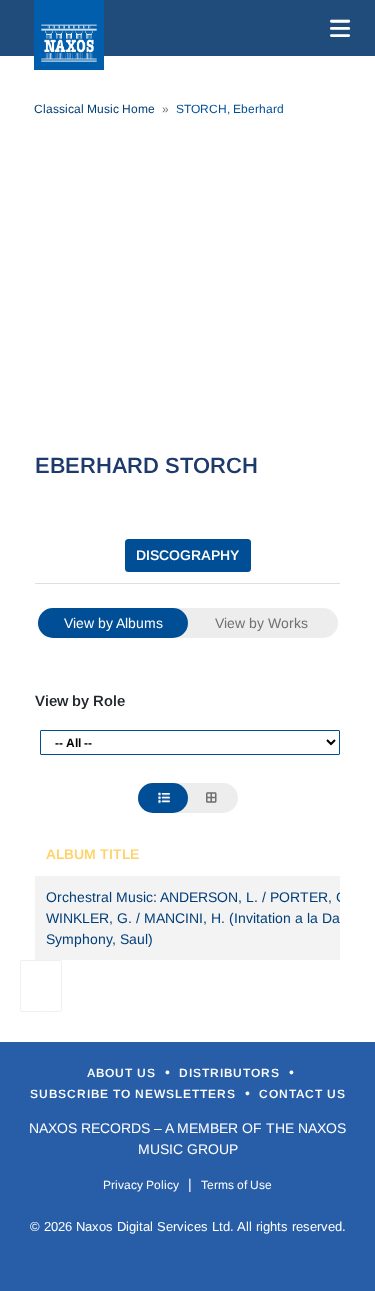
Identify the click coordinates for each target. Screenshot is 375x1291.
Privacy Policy (141, 1185)
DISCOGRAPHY (187, 555)
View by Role (80, 700)
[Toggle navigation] (336, 28)
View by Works (261, 623)
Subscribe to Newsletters (135, 1094)
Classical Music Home (94, 109)
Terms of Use (236, 1185)
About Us (123, 1073)
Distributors (231, 1073)
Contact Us (302, 1094)
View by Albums (113, 623)
